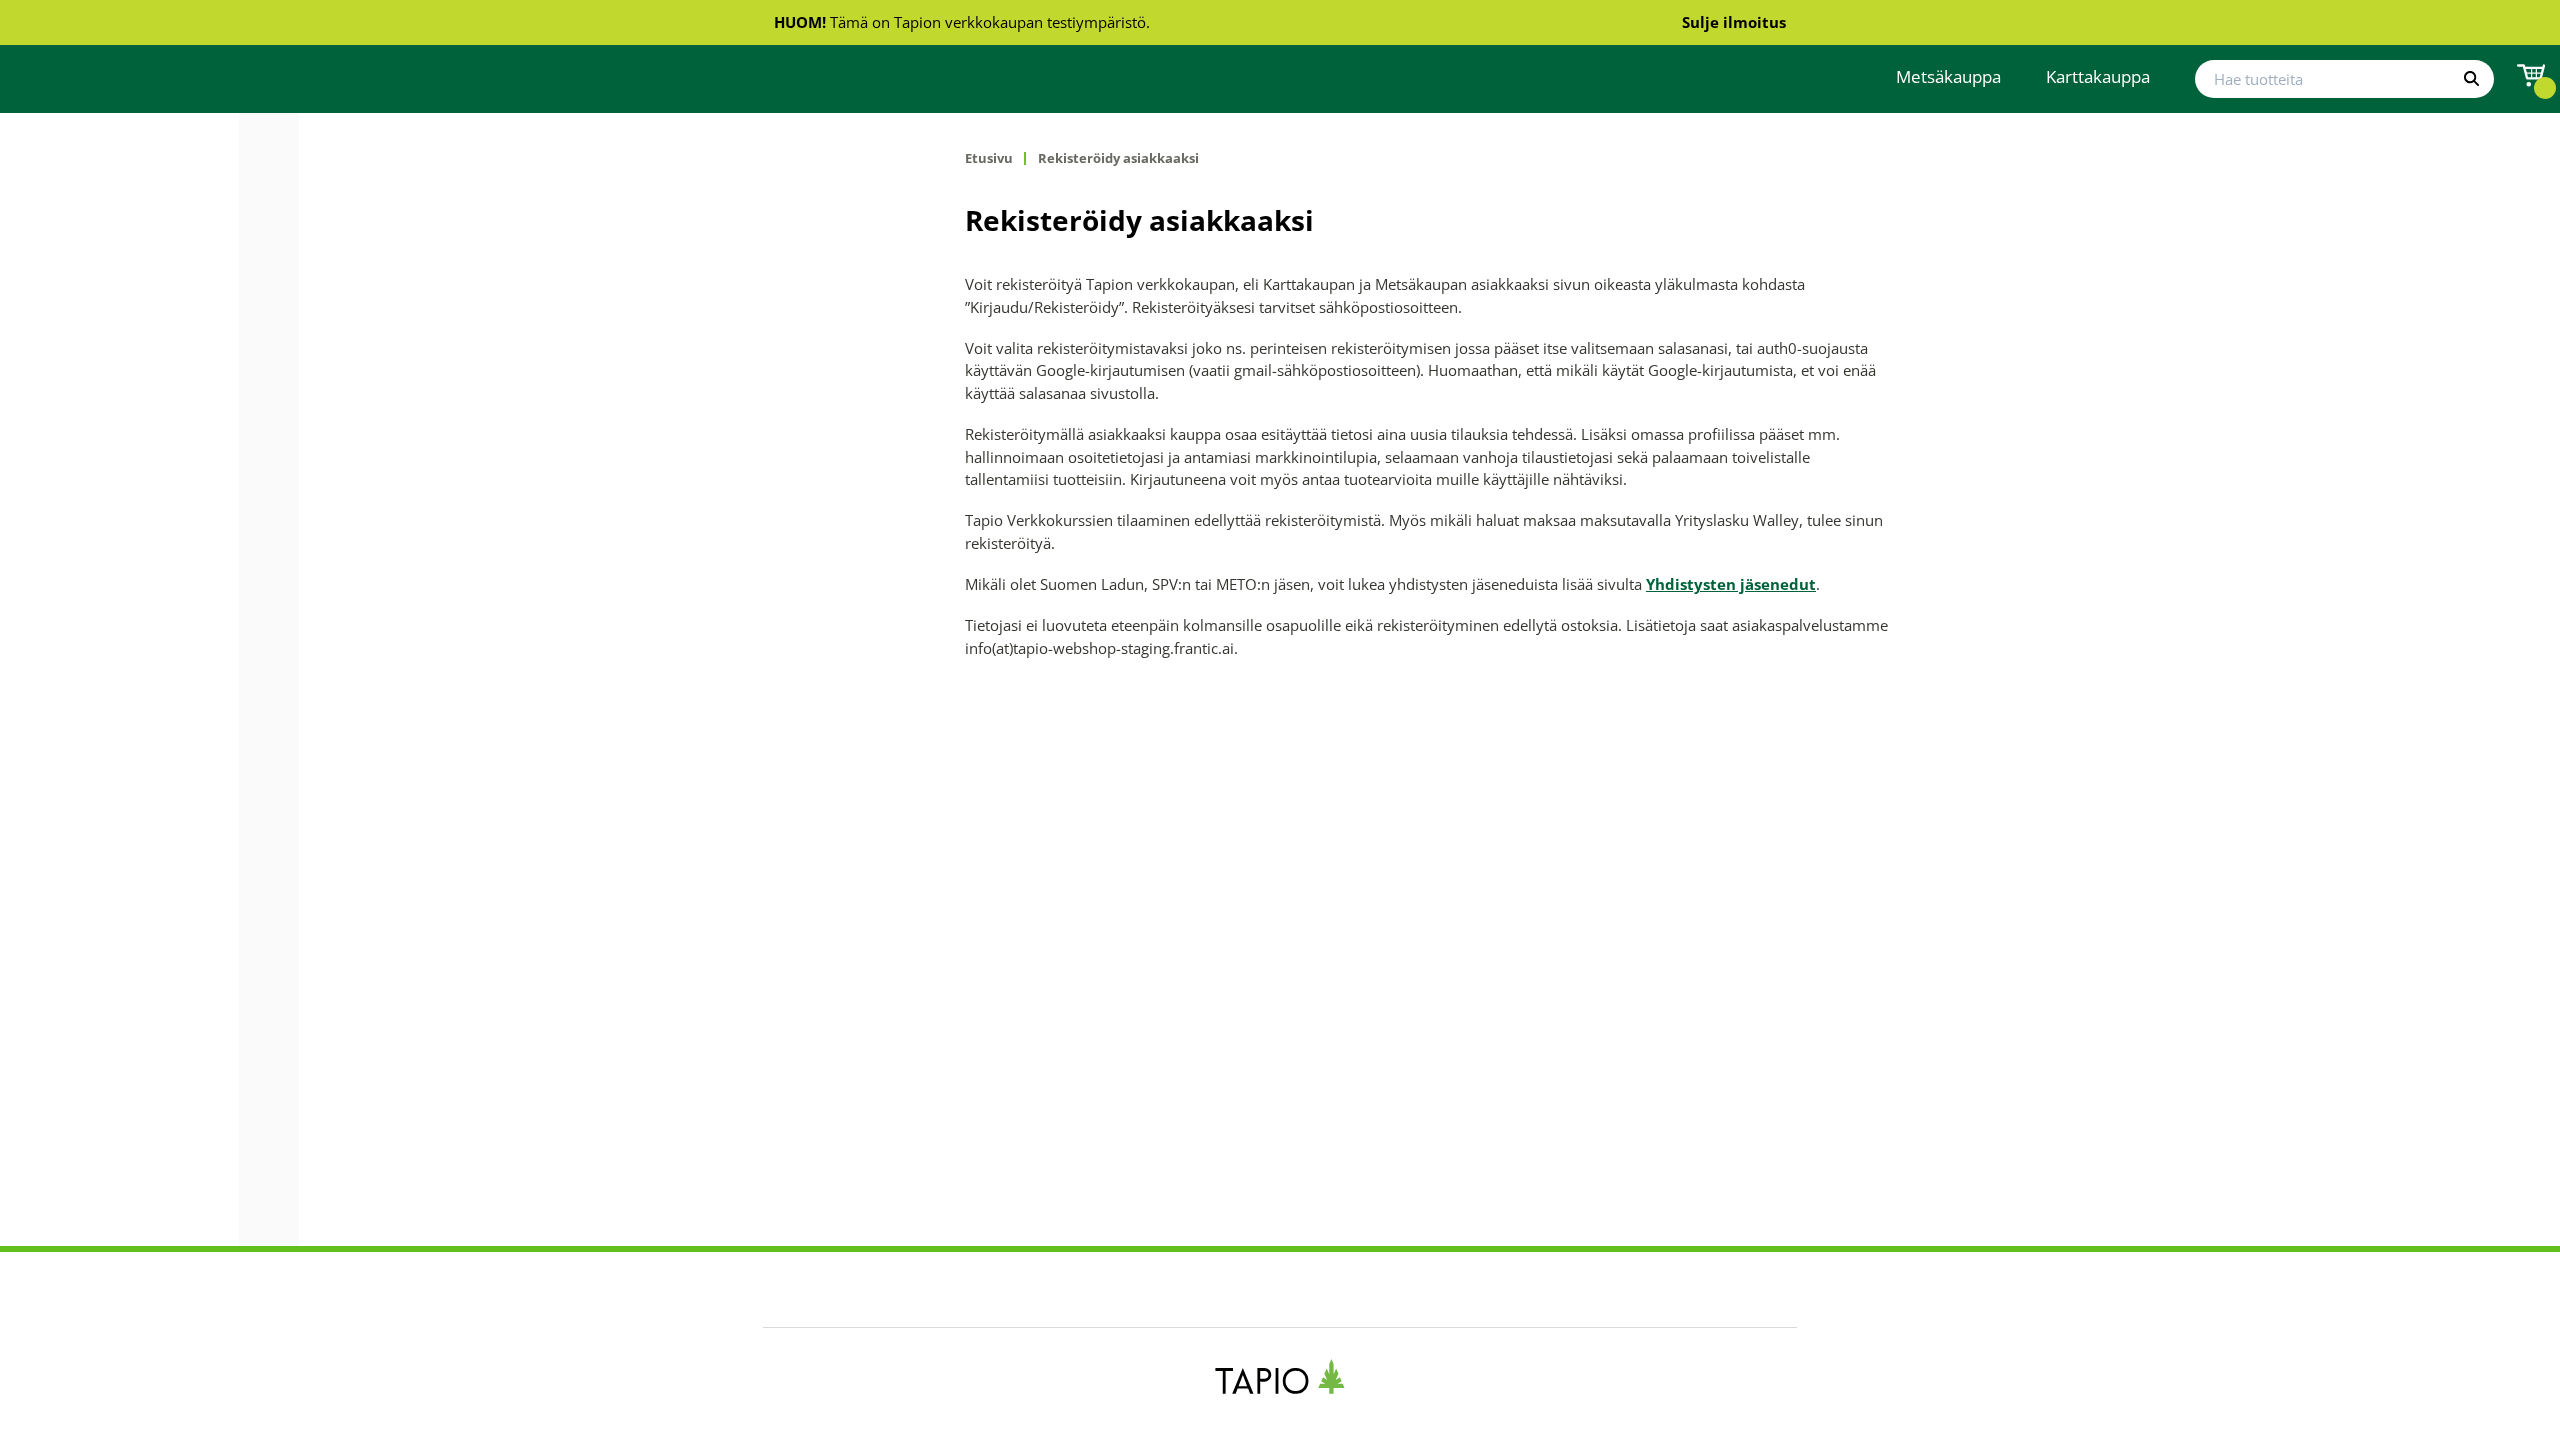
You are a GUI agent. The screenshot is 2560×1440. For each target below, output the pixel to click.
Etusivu (989, 158)
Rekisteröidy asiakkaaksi (1118, 158)
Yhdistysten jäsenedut (1731, 584)
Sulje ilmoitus (1734, 22)
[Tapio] (1280, 1376)
